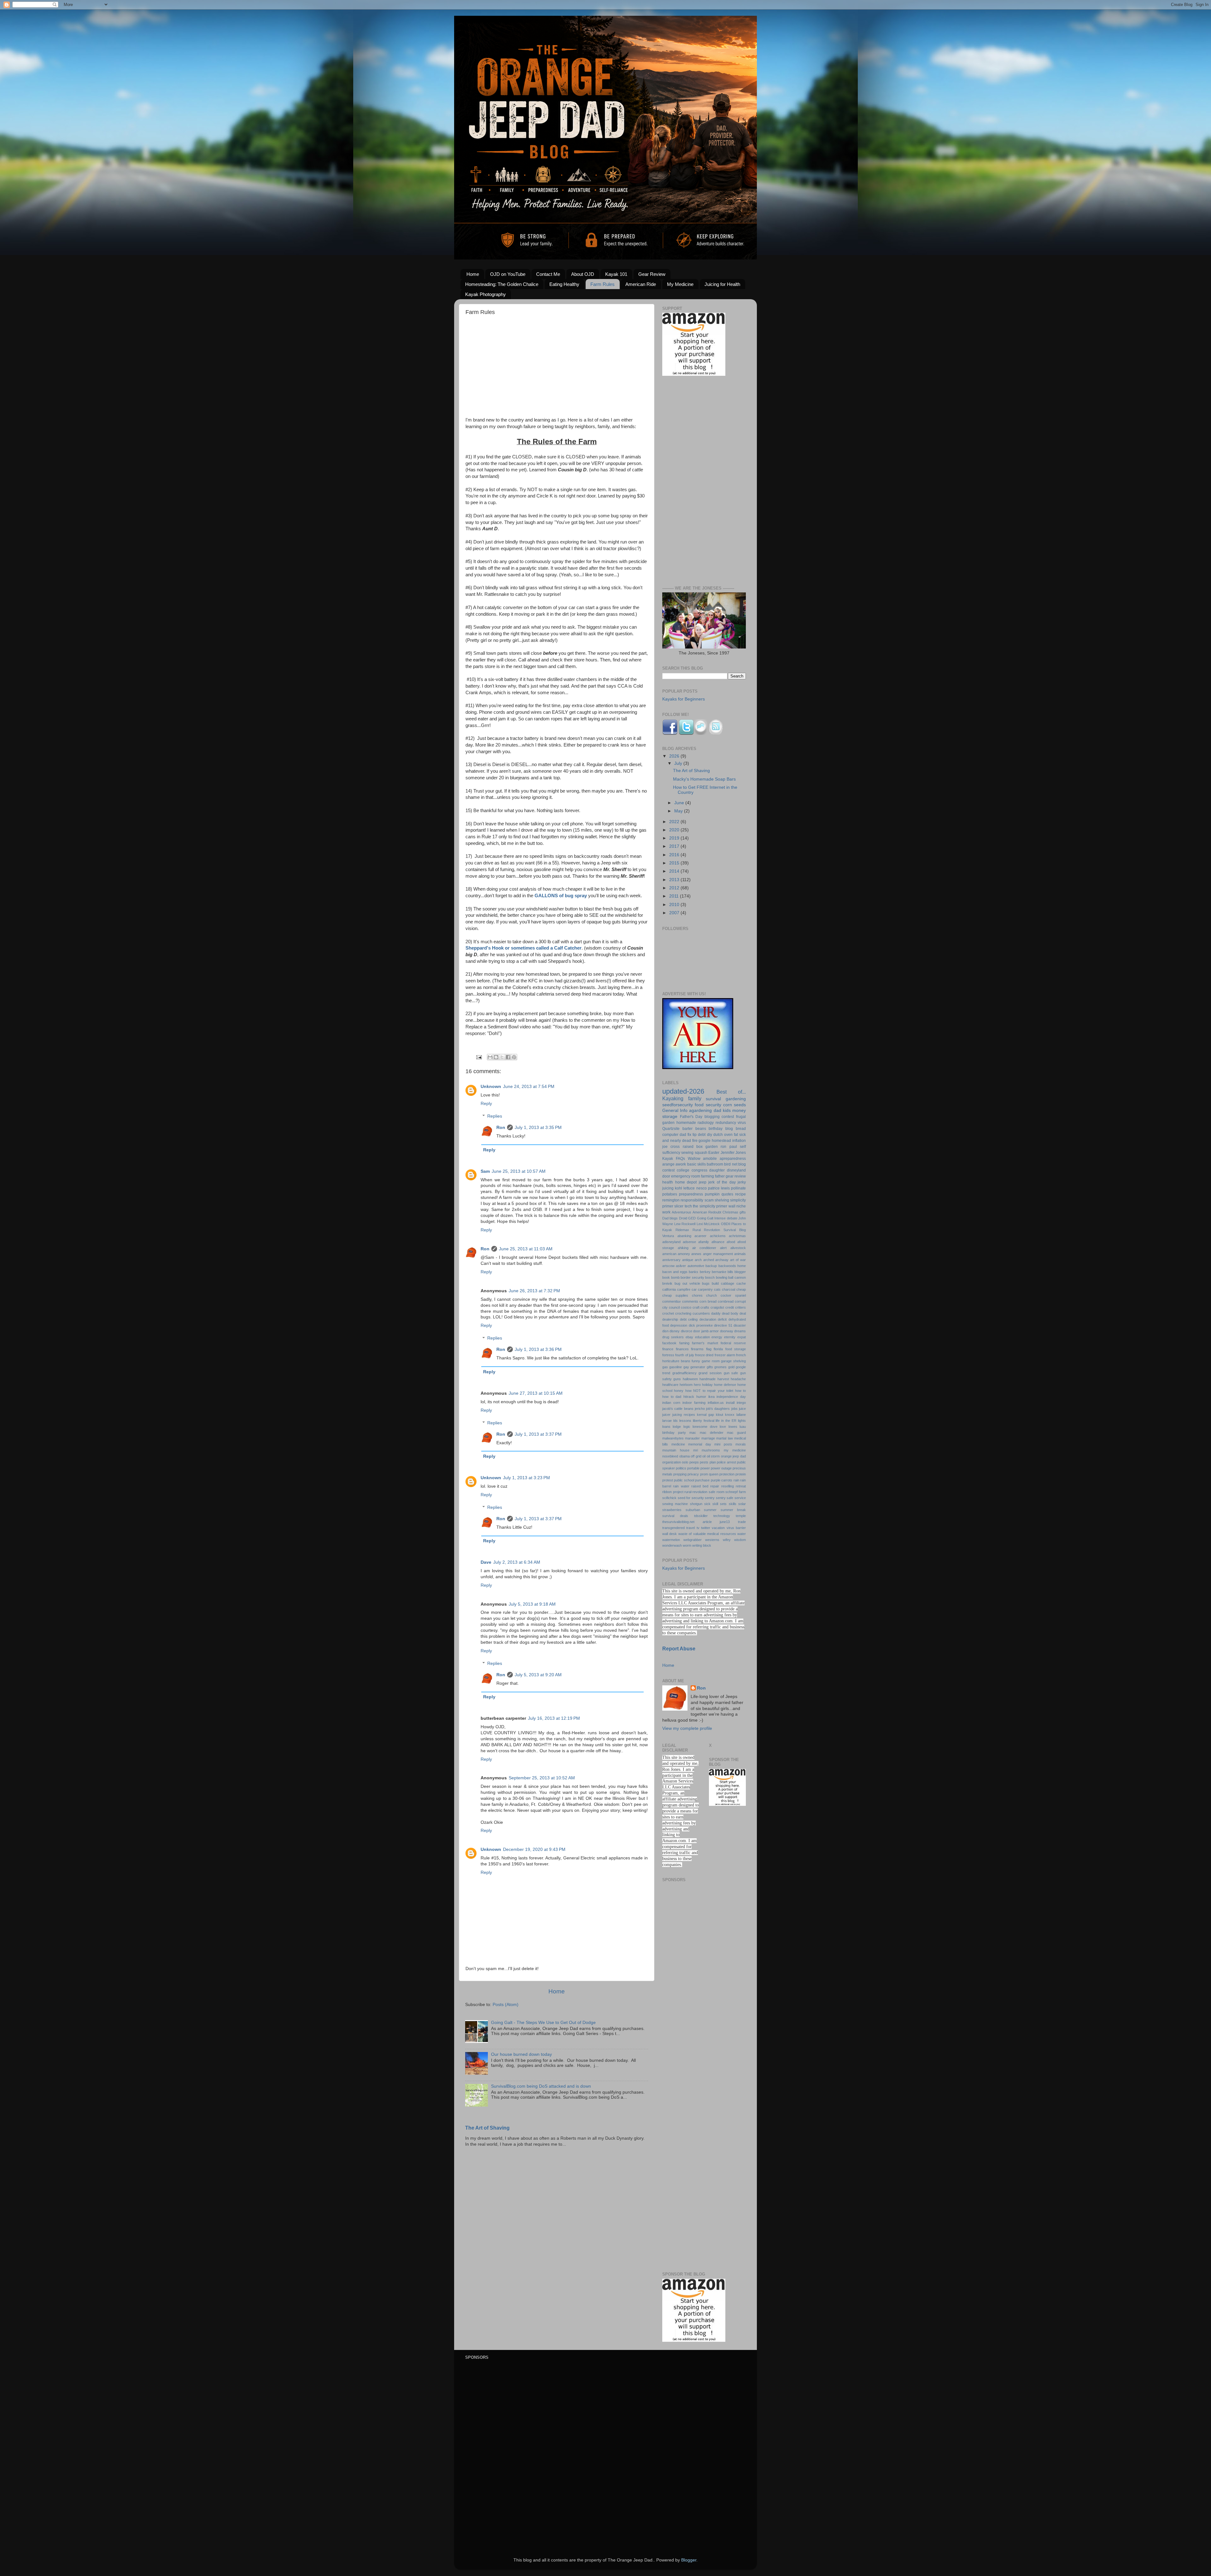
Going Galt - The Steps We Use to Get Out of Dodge (543, 2023)
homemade (686, 1123)
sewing (687, 1153)
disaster (740, 1325)
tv (698, 1528)
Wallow (694, 1159)
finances (682, 1349)
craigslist (717, 1307)
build (715, 1283)
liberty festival (704, 1421)
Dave (486, 1562)
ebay (689, 1337)
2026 (675, 756)
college (683, 1170)
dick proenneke (701, 1325)
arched (709, 1260)
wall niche (737, 1206)
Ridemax (682, 1230)
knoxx (730, 1415)
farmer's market (705, 1343)
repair (715, 1486)
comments (690, 1301)
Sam (485, 1171)
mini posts (723, 1444)
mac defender (712, 1433)
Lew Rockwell (685, 1224)
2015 (675, 863)
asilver (681, 1266)
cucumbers (701, 1313)
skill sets (720, 1504)
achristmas (737, 1236)
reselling (728, 1486)
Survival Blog (735, 1230)
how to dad (672, 1397)
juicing (668, 1188)
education (702, 1337)
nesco (702, 1188)
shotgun (696, 1504)
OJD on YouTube (508, 274)
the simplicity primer (710, 1206)
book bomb (671, 1277)
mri (696, 1450)
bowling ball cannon (731, 1277)
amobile (710, 1159)
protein (741, 1474)
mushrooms (711, 1450)
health (668, 1182)
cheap (741, 1289)
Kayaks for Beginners (684, 699)
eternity (730, 1337)
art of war (738, 1260)
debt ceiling (689, 1319)
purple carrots (722, 1480)
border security (692, 1277)
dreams (740, 1331)
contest (728, 1117)
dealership (670, 1319)
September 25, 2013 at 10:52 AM (542, 1778)
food (699, 1105)
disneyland (736, 1170)
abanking (684, 1236)
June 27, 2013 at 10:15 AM (536, 1393)
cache (741, 1283)
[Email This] (490, 1057)
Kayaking (673, 1098)
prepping (680, 1474)
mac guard (736, 1433)
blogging (712, 1117)
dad (717, 1111)
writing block (702, 1545)
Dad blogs (670, 1218)
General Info (675, 1111)
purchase (702, 1480)
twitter (706, 1528)
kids (727, 1111)
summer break (733, 1510)
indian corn (671, 1403)
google (705, 1141)
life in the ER (726, 1421)
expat (742, 1337)
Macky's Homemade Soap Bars (704, 779)
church (711, 1295)
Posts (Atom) (506, 2005)
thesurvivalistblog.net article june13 (696, 1522)
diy (710, 1135)
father (720, 1176)
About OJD (583, 274)
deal (743, 1313)
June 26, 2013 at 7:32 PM (534, 1291)
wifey (727, 1540)
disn (665, 1331)
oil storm (713, 1456)
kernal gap (705, 1415)
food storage (736, 1349)
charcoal (728, 1289)
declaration (708, 1319)
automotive (696, 1266)
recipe (740, 1194)
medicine (678, 1444)
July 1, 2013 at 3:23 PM (527, 1478)
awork (681, 1164)
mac (693, 1433)
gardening (736, 1099)
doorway (727, 1331)
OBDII (726, 1224)
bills (730, 1272)
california (669, 1289)
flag (709, 1349)
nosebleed (670, 1456)
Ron (501, 1128)
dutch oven (723, 1135)
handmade (708, 1379)
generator (698, 1367)
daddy (716, 1313)
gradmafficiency (684, 1373)
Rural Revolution (706, 1230)
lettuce (689, 1188)
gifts (710, 1367)
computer (670, 1135)
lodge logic (681, 1427)
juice (742, 1409)
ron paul (729, 1147)
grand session (710, 1373)
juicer (666, 1415)
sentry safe (725, 1498)
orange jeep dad (733, 1456)
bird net (731, 1164)
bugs (706, 1283)
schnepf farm (736, 1492)
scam (709, 1200)
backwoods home (732, 1266)
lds (676, 1421)
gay (686, 1367)
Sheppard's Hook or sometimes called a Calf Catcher (524, 948)
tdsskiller (701, 1516)
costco (686, 1307)
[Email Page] (479, 1057)
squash (701, 1153)
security (714, 1105)
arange (668, 1164)
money (739, 1111)
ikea (711, 1397)
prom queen (709, 1474)
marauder (692, 1438)
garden (668, 1123)
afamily (704, 1242)
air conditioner (704, 1248)
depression (679, 1325)
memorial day (700, 1444)
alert (723, 1248)
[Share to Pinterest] (514, 1057)
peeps (694, 1462)
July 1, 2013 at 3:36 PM (538, 1349)
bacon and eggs (675, 1272)
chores (697, 1295)
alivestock (738, 1248)
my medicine (735, 1450)
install (730, 1403)
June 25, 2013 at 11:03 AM (526, 1249)
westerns (712, 1540)
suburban (693, 1510)
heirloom (686, 1385)
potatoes (670, 1194)
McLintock (712, 1224)
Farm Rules (603, 284)
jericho (700, 1409)
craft (696, 1307)
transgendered (673, 1528)
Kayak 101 (616, 274)
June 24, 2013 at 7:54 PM (529, 1087)
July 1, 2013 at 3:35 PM (538, 1128)
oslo (685, 1462)
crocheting (683, 1313)
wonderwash (672, 1545)
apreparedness (733, 1159)
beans (701, 1129)
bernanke (719, 1272)
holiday (707, 1385)
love (723, 1427)
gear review (736, 1176)
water (742, 1534)
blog (729, 1129)
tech (688, 1206)
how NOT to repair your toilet (709, 1391)
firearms (697, 1349)
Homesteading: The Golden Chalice (502, 284)
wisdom (740, 1540)
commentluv (672, 1301)
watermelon (671, 1540)
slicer (679, 1206)
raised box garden (700, 1147)
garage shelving (733, 1361)
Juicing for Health (722, 284)
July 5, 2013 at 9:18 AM (532, 1604)
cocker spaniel (733, 1295)
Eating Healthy (564, 284)
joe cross (671, 1147)
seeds (740, 1105)
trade (742, 1522)
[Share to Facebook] (508, 1057)
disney (675, 1331)
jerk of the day (722, 1182)
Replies (495, 1116)
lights (742, 1421)
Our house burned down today (521, 2054)
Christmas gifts (734, 1212)
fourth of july (685, 1355)
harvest (723, 1379)
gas (665, 1367)
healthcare (670, 1385)
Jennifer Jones (733, 1153)
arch (698, 1260)
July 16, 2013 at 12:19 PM (554, 1718)
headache (738, 1379)
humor (701, 1397)
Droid (683, 1218)
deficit (722, 1319)
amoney (684, 1254)
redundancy (726, 1123)
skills (733, 1504)
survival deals (675, 1516)
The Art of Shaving (487, 2128)
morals (741, 1444)
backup (711, 1266)
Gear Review (652, 274)
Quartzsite (671, 1129)
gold (731, 1367)
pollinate (738, 1188)
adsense (689, 1242)
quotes (727, 1194)
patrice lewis (719, 1188)
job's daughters (718, 1409)
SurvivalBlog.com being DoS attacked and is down (541, 2086)
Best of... (731, 1092)
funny (696, 1361)
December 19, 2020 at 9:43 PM (534, 1849)
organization (672, 1462)
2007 (675, 913)
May (679, 811)
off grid (696, 1456)
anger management (718, 1254)
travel (690, 1528)
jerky (742, 1182)
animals (740, 1254)
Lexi (700, 1224)
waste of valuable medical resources (707, 1534)
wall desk (670, 1534)
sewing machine (675, 1504)
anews (696, 1254)
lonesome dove (705, 1427)
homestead (721, 1141)
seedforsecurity (678, 1105)
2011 (675, 896)
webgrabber (693, 1540)
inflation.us (716, 1403)
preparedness (691, 1194)
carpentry (705, 1289)
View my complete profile (687, 1728)
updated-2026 (683, 1091)
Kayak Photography (486, 294)
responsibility (692, 1200)
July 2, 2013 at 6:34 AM (517, 1562)
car (694, 1289)
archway (722, 1260)
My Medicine (680, 284)
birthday (716, 1129)
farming (708, 1176)
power (705, 1468)
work (666, 1212)
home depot (686, 1182)
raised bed (700, 1486)
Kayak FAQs (674, 1159)
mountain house (676, 1450)
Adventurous (682, 1212)
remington (671, 1200)
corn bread (708, 1301)
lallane (741, 1415)
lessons (685, 1421)
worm (687, 1545)
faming (684, 1343)
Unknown (491, 1087)
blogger (740, 1272)
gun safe (731, 1373)
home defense (725, 1385)
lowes (733, 1427)
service (740, 1498)
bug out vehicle (687, 1283)
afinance (718, 1242)
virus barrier (736, 1528)
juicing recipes (684, 1415)
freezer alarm (725, 1355)
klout (720, 1415)
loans (666, 1427)
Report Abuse (679, 1649)
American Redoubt (707, 1212)
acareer (700, 1236)
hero (697, 1385)
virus (742, 1123)
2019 (675, 838)
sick (707, 1504)
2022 (675, 822)
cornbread (726, 1301)
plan (713, 1462)
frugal (741, 1117)
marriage (708, 1438)
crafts (705, 1307)
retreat (741, 1486)
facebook (669, 1343)
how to (740, 1391)
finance (668, 1349)
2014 (675, 871)
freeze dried (704, 1355)
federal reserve (733, 1343)
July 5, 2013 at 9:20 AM (538, 1675)
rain (736, 1480)
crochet (668, 1313)
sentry (710, 1498)
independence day (731, 1397)
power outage (721, 1468)
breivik (667, 1283)
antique (688, 1260)
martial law (724, 1438)
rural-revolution (696, 1492)
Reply (486, 1104)
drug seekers (673, 1337)
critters (740, 1307)
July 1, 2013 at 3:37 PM (538, 1434)
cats (717, 1289)
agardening (700, 1111)
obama (684, 1456)
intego (741, 1403)
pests (704, 1462)
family (695, 1098)
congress (699, 1170)
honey (679, 1391)
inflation (739, 1141)
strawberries (672, 1510)
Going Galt (705, 1218)
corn (728, 1105)
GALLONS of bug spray (561, 896)
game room (711, 1361)
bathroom (715, 1164)
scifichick (669, 1498)
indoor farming (694, 1403)
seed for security (691, 1498)
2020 (675, 830)
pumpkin (712, 1194)
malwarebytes (673, 1438)
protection (727, 1474)
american (669, 1254)
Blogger (689, 2560)
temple (741, 1516)
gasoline (676, 1367)
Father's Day (691, 1117)
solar (742, 1504)
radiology (706, 1123)
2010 (675, 905)
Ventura (668, 1236)
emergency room (686, 1176)
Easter (714, 1153)
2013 (675, 880)
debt (702, 1135)
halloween (690, 1379)
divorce (687, 1331)
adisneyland (671, 1242)
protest (668, 1480)
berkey (705, 1272)
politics (681, 1468)
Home (473, 274)
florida (718, 1349)
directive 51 (723, 1325)
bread (741, 1129)
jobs (734, 1409)
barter (687, 1129)
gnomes (720, 1367)
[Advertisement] (557, 373)
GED (692, 1218)
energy (717, 1337)
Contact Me (548, 274)
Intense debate (726, 1218)
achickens (718, 1236)
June (680, 803)
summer (710, 1510)
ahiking (683, 1248)
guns (677, 1379)
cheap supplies (675, 1295)
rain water (681, 1486)
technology (722, 1516)
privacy (693, 1474)
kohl (679, 1188)
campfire (684, 1289)
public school (684, 1480)
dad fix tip (688, 1135)
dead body (730, 1313)
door (666, 1176)
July (679, 763)
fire (695, 1141)
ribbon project (673, 1492)
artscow (668, 1266)
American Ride (641, 284)
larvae (667, 1421)
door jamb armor (706, 1331)
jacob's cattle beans (678, 1409)
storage (670, 1116)
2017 (675, 846)
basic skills (696, 1164)
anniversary (671, 1260)
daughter (717, 1170)
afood (731, 1242)
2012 (675, 888)
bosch (710, 1277)
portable (693, 1468)
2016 (675, 855)
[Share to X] (502, 1057)
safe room (717, 1492)
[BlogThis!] (496, 1057)
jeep (703, 1182)
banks (693, 1272)
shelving (722, 1200)
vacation (718, 1528)
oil (704, 1456)
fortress (668, 1355)
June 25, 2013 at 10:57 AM (519, 1171)
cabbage (728, 1283)
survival (713, 1099)
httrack (689, 1397)
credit (730, 1307)
